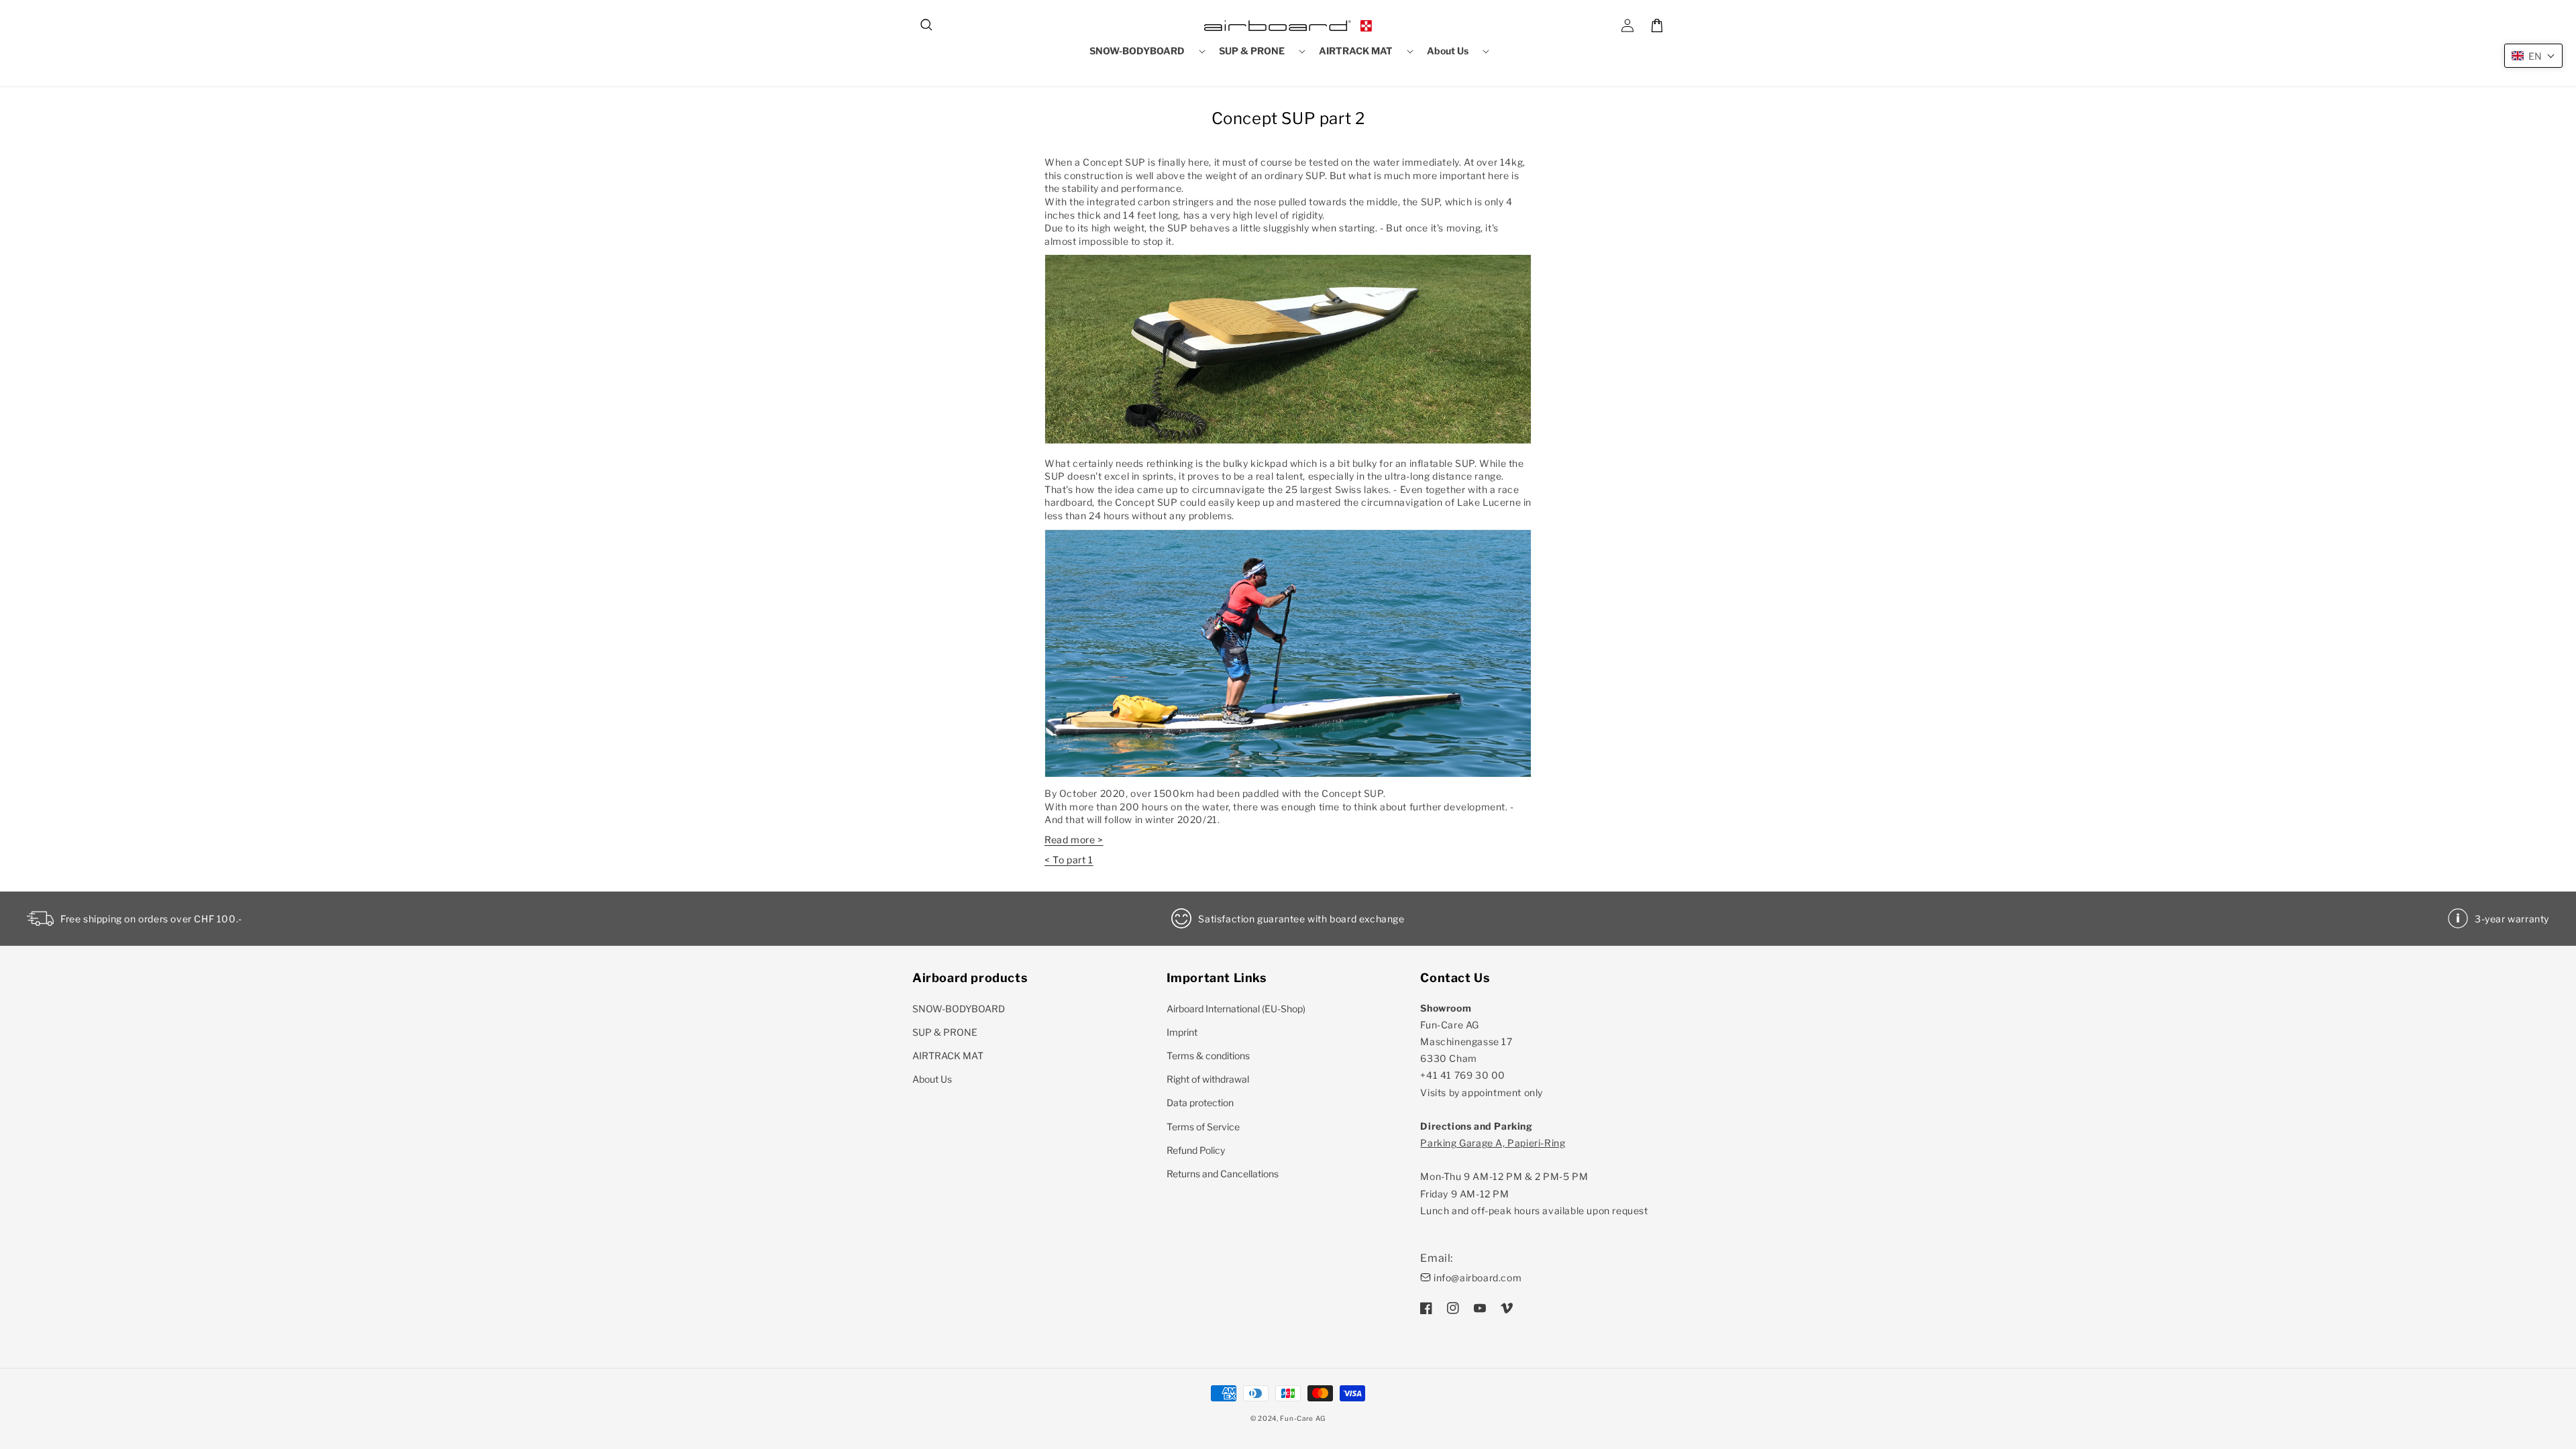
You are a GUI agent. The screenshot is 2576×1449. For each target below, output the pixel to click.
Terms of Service (1203, 1127)
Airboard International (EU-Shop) (1236, 1009)
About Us (932, 1079)
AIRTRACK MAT (948, 1056)
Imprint (1182, 1032)
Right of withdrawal (1208, 1079)
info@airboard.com (1478, 1278)
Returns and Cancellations (1223, 1174)
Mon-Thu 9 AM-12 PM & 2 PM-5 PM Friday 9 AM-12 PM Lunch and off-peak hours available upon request (1534, 1177)
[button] (927, 25)
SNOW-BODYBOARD (959, 1009)
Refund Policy (1196, 1150)
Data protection (1200, 1103)
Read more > (1074, 840)
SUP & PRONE (945, 1032)
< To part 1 (1069, 860)
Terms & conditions (1208, 1056)
